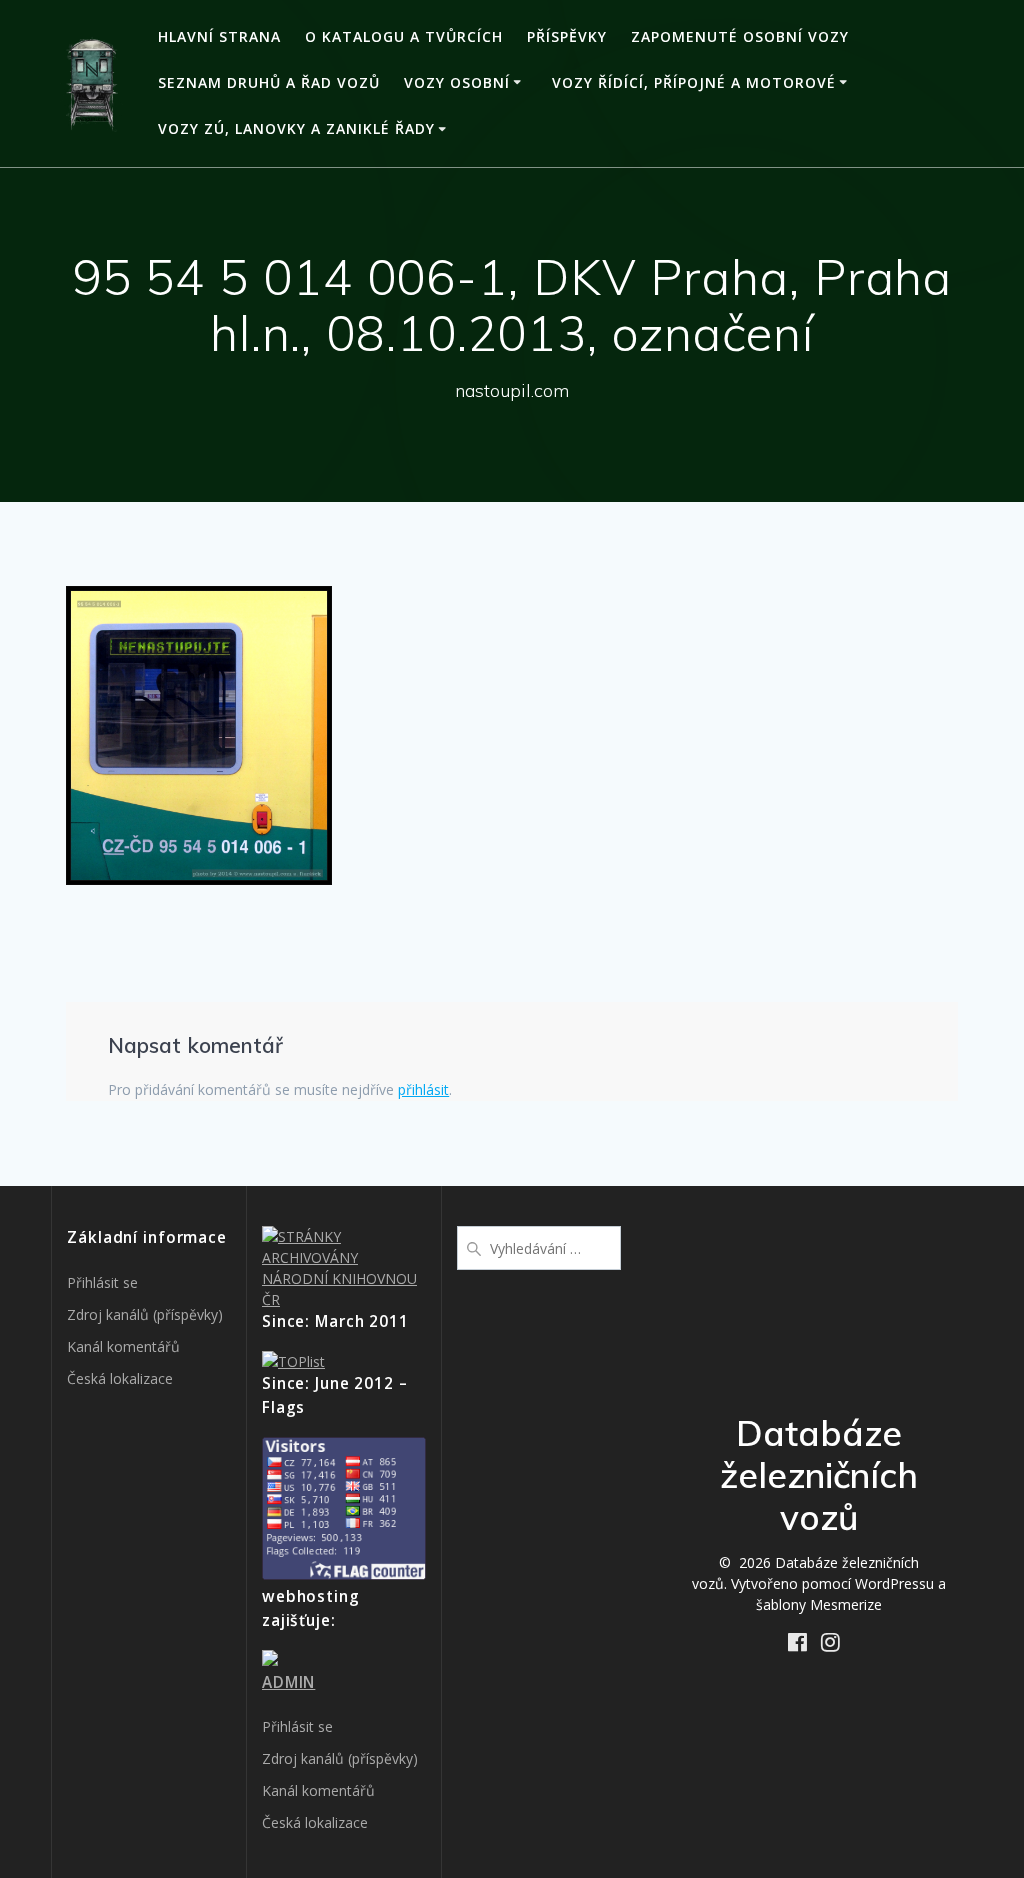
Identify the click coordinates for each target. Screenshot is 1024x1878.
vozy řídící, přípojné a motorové (694, 82)
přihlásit (423, 1089)
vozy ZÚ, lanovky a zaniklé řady (296, 128)
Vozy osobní (457, 82)
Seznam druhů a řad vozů (269, 82)
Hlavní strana (219, 36)
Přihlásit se (102, 1282)
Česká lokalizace (120, 1378)
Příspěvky (567, 36)
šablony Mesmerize (819, 1604)
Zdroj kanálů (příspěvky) (145, 1314)
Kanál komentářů (123, 1346)
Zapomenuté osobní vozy (740, 36)
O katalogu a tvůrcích (404, 36)
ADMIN (288, 1682)
